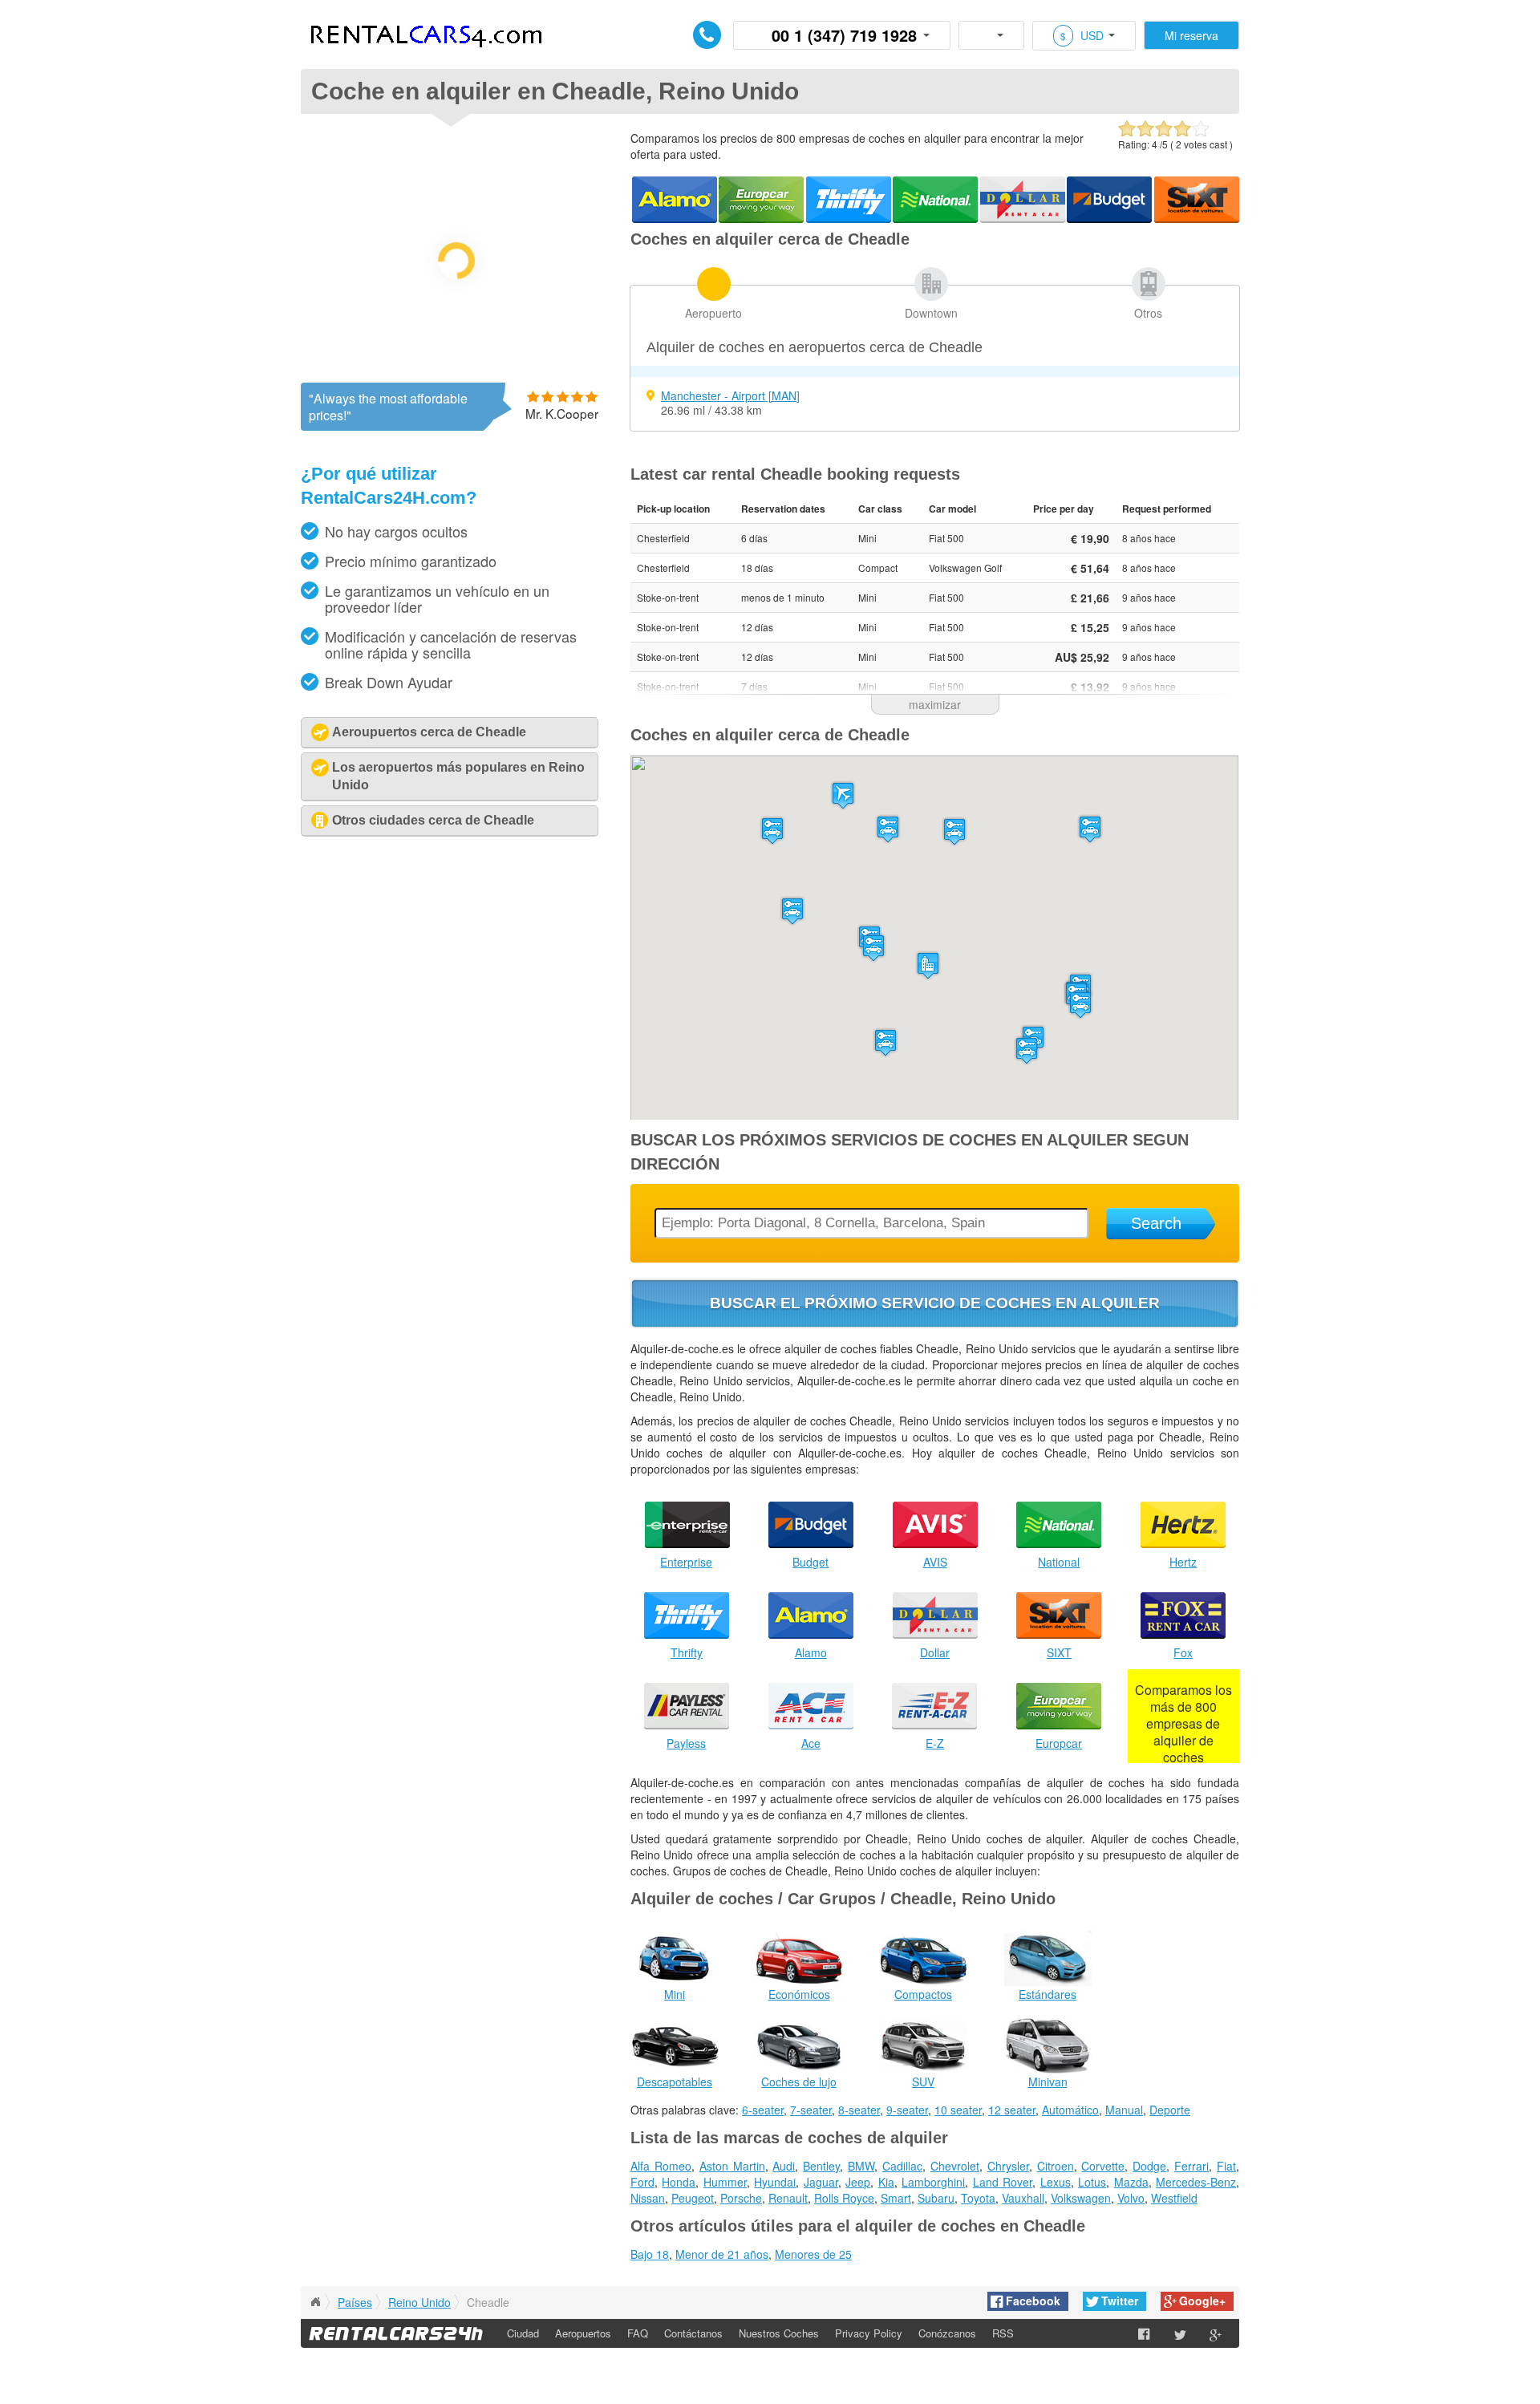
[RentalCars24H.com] (315, 2302)
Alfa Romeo (661, 2166)
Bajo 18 (650, 2254)
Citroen (1056, 2166)
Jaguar (821, 2182)
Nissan (648, 2198)
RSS (1003, 2333)
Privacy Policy (869, 2333)
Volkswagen (1081, 2198)
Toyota (978, 2198)
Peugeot (693, 2198)
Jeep (858, 2182)
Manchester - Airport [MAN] (730, 395)
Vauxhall (1023, 2198)
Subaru (936, 2198)
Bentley (821, 2166)
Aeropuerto (713, 313)
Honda (679, 2182)
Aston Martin (732, 2166)
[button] (843, 795)
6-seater (763, 2110)
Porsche (741, 2198)
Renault (788, 2198)
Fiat (1226, 2166)
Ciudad (523, 2333)
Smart (896, 2198)
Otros (1148, 313)
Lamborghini (933, 2182)
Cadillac (902, 2166)
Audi (784, 2166)
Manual (1124, 2110)
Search (1156, 1223)
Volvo (1131, 2198)
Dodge (1149, 2166)
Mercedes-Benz (1196, 2182)
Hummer (725, 2182)
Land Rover (1003, 2182)
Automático (1070, 2110)
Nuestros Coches (779, 2333)
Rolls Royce (844, 2198)
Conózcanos (947, 2333)
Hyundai (775, 2182)
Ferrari (1191, 2166)
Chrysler (1008, 2166)
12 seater (1012, 2110)
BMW (861, 2166)
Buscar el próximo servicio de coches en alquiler (935, 1303)
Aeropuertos (583, 2333)
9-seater (907, 2110)
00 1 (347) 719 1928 (844, 35)
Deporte (1170, 2110)
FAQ (638, 2333)
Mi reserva (1191, 35)
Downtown (931, 313)
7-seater (811, 2110)
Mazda (1131, 2182)
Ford (642, 2182)
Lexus (1056, 2182)
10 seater (958, 2110)
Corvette (1103, 2166)
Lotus (1092, 2182)
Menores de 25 (813, 2254)
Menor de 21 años (722, 2254)
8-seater (859, 2110)
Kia (886, 2182)
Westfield (1174, 2198)
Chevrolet (955, 2166)
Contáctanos (693, 2333)
